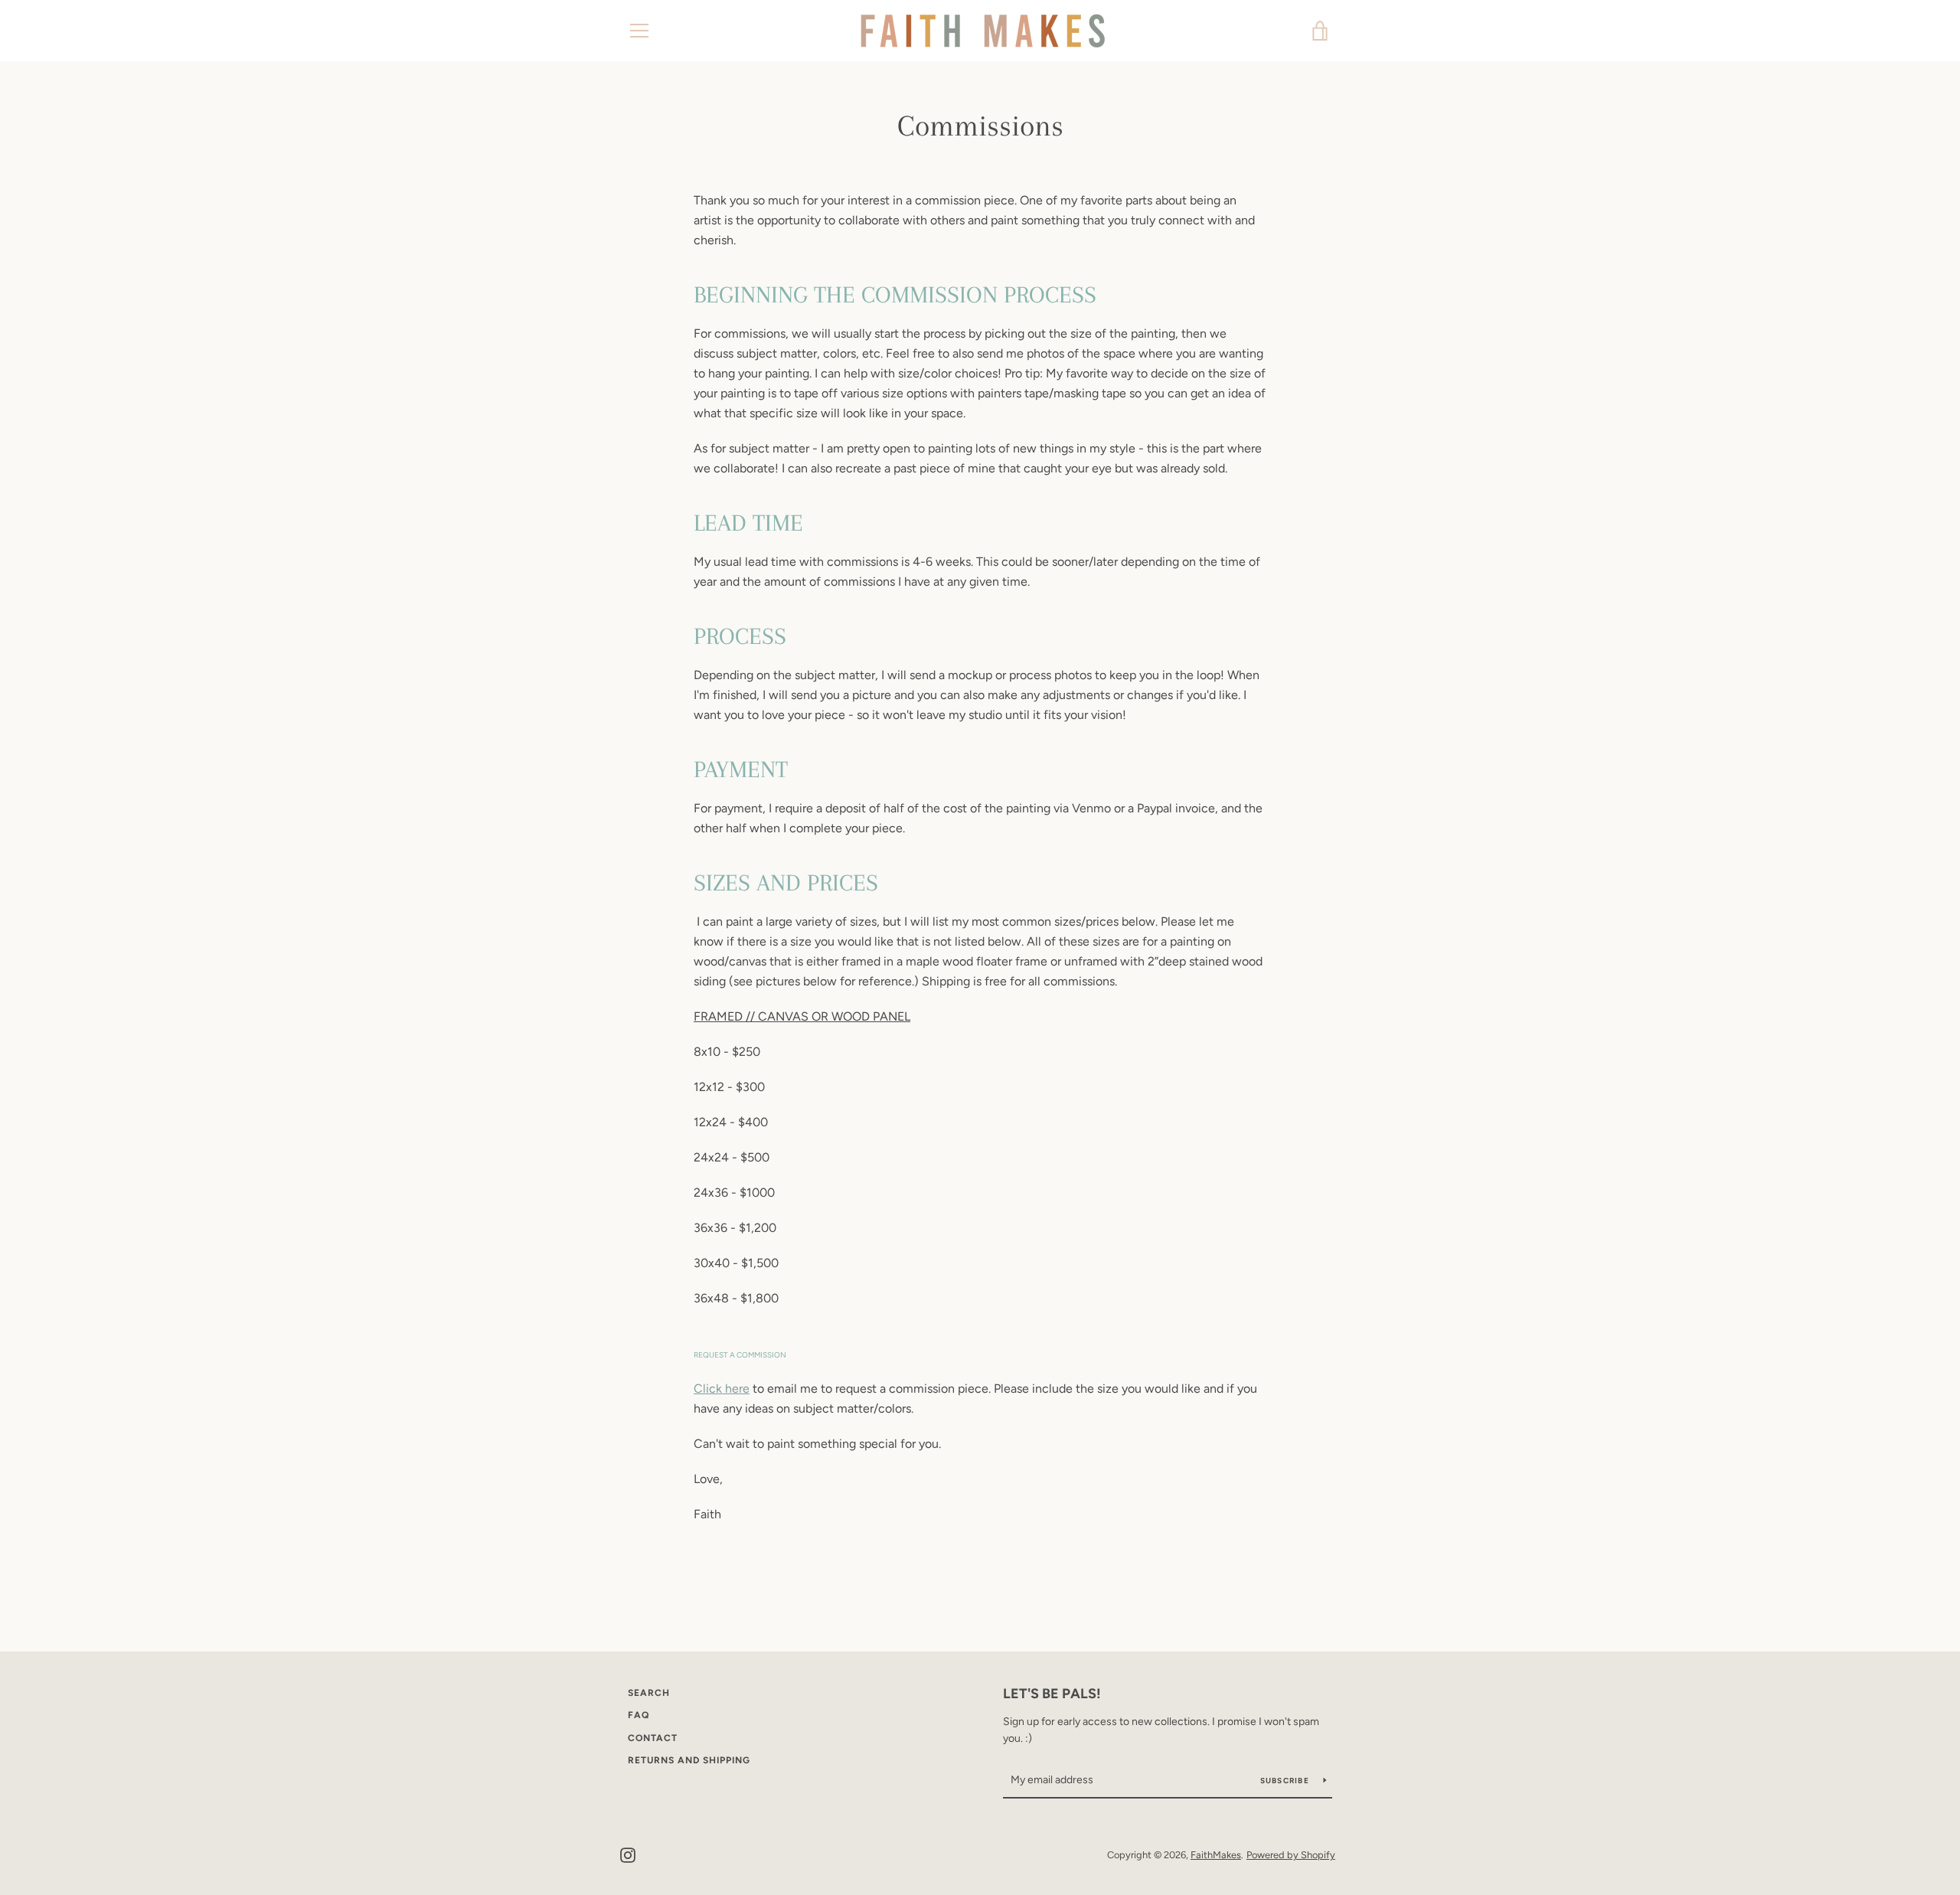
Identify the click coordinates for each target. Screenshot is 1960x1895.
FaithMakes (1216, 1855)
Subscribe (1286, 1781)
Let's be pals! (1052, 1694)
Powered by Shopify (1291, 1855)
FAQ (639, 1715)
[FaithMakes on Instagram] (628, 1854)
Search (649, 1693)
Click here (722, 1389)
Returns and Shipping (689, 1760)
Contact (653, 1738)
